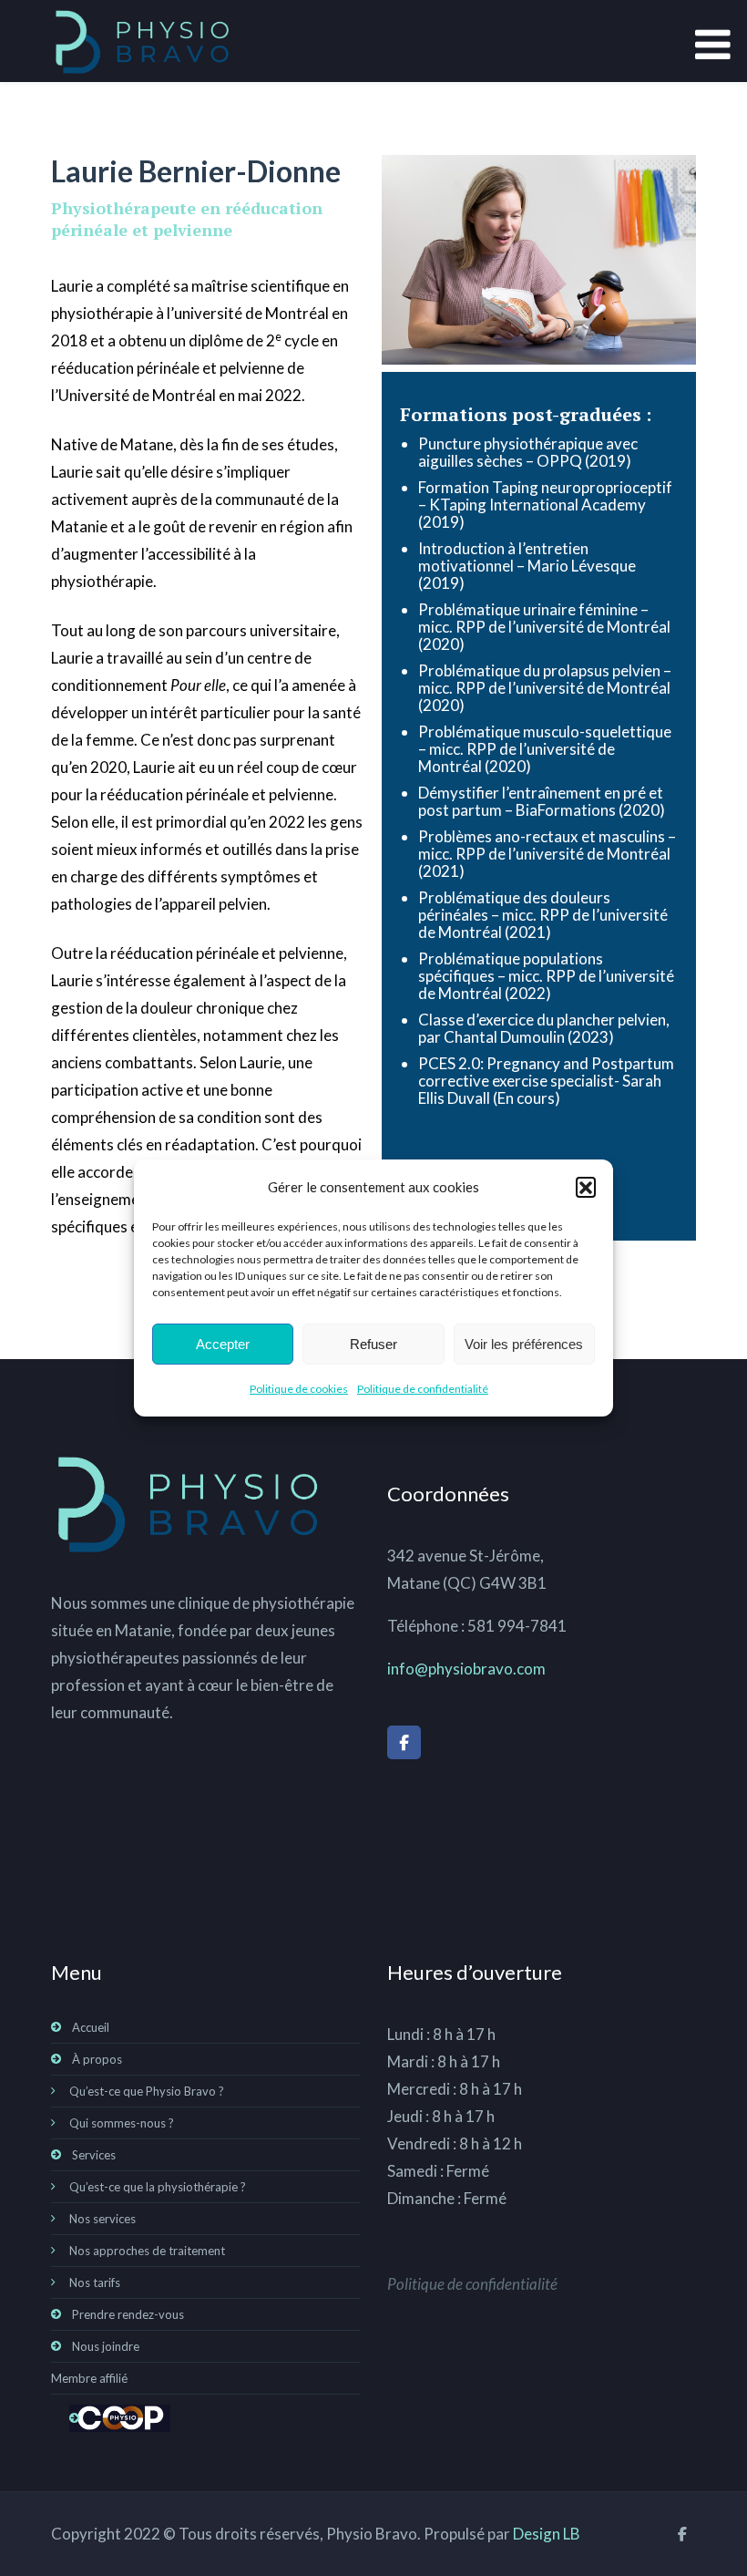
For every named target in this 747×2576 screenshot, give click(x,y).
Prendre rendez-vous (128, 2314)
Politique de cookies (299, 1389)
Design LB (547, 2534)
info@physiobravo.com (466, 1669)
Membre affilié (89, 2378)
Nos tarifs (95, 2282)
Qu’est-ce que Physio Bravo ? (147, 2091)
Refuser (373, 1344)
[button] (586, 1187)
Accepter (223, 1344)
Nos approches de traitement (147, 2251)
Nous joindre (106, 2346)
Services (94, 2155)
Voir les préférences (524, 1344)
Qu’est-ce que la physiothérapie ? (158, 2187)
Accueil (91, 2027)
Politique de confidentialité (423, 1389)
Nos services (102, 2219)
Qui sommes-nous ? (122, 2123)
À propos (97, 2059)
